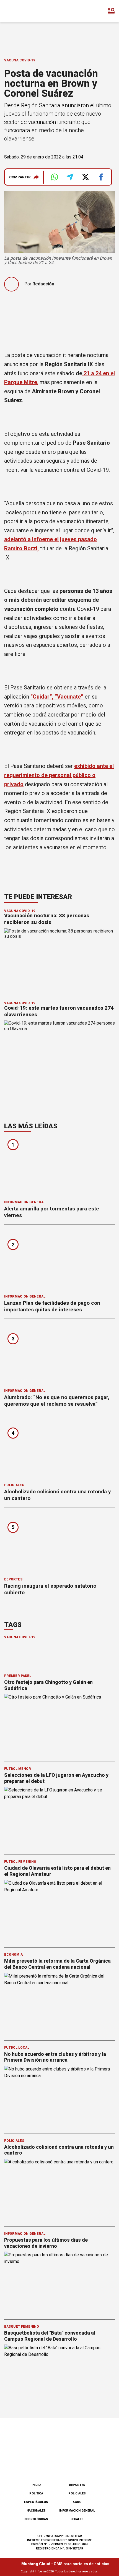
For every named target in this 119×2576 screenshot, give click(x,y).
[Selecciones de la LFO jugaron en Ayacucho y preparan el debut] (59, 1818)
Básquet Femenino (22, 2327)
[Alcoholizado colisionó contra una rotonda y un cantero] (59, 1450)
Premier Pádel (18, 1676)
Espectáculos (36, 2502)
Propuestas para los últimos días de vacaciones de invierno (46, 2243)
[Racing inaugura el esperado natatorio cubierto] (59, 1544)
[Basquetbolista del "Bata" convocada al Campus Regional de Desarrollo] (59, 2376)
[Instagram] (50, 2464)
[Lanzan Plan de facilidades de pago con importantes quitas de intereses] (59, 1261)
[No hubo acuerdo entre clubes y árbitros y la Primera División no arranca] (59, 2097)
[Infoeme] (27, 11)
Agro (77, 2502)
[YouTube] (69, 2464)
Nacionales (36, 2511)
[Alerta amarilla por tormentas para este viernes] (59, 1167)
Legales (77, 2519)
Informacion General (25, 1202)
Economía (13, 1955)
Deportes (13, 1579)
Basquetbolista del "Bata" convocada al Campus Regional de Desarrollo (50, 2336)
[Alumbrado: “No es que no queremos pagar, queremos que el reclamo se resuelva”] (59, 1355)
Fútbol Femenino (20, 1862)
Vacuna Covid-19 (20, 60)
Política (36, 2493)
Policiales (14, 1485)
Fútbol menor (18, 1769)
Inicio (36, 2485)
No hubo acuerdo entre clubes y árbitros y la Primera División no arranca (55, 2057)
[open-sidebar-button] (111, 11)
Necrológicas (36, 2519)
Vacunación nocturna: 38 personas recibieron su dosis (47, 919)
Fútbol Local (17, 2048)
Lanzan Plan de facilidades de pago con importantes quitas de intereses (52, 1306)
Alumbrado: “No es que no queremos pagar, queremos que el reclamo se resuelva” (57, 1401)
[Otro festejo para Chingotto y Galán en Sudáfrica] (59, 1725)
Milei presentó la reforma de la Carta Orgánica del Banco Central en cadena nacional (57, 1964)
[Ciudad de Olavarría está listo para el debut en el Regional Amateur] (59, 1911)
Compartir (20, 177)
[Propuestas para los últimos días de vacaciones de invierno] (59, 2283)
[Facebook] (32, 2464)
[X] (87, 2464)
